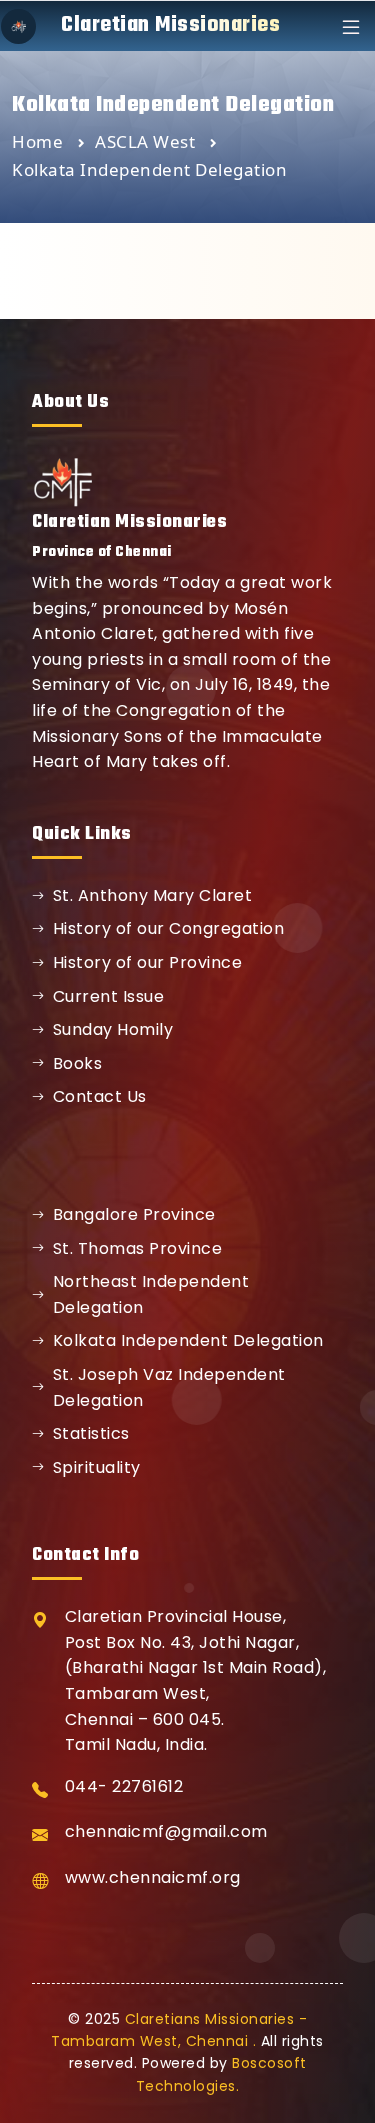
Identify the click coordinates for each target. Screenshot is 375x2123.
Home (37, 141)
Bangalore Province (134, 1214)
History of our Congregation (169, 928)
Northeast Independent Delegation (151, 1294)
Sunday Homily (113, 1029)
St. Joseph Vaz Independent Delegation (169, 1387)
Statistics (91, 1433)
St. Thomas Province (138, 1248)
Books (78, 1063)
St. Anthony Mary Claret (153, 895)
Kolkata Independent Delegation (188, 1340)
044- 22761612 (124, 1786)
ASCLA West (147, 141)
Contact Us (100, 1096)
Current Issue (109, 996)
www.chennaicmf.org (153, 1877)
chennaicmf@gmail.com (166, 1831)
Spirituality (97, 1467)
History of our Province (148, 962)
